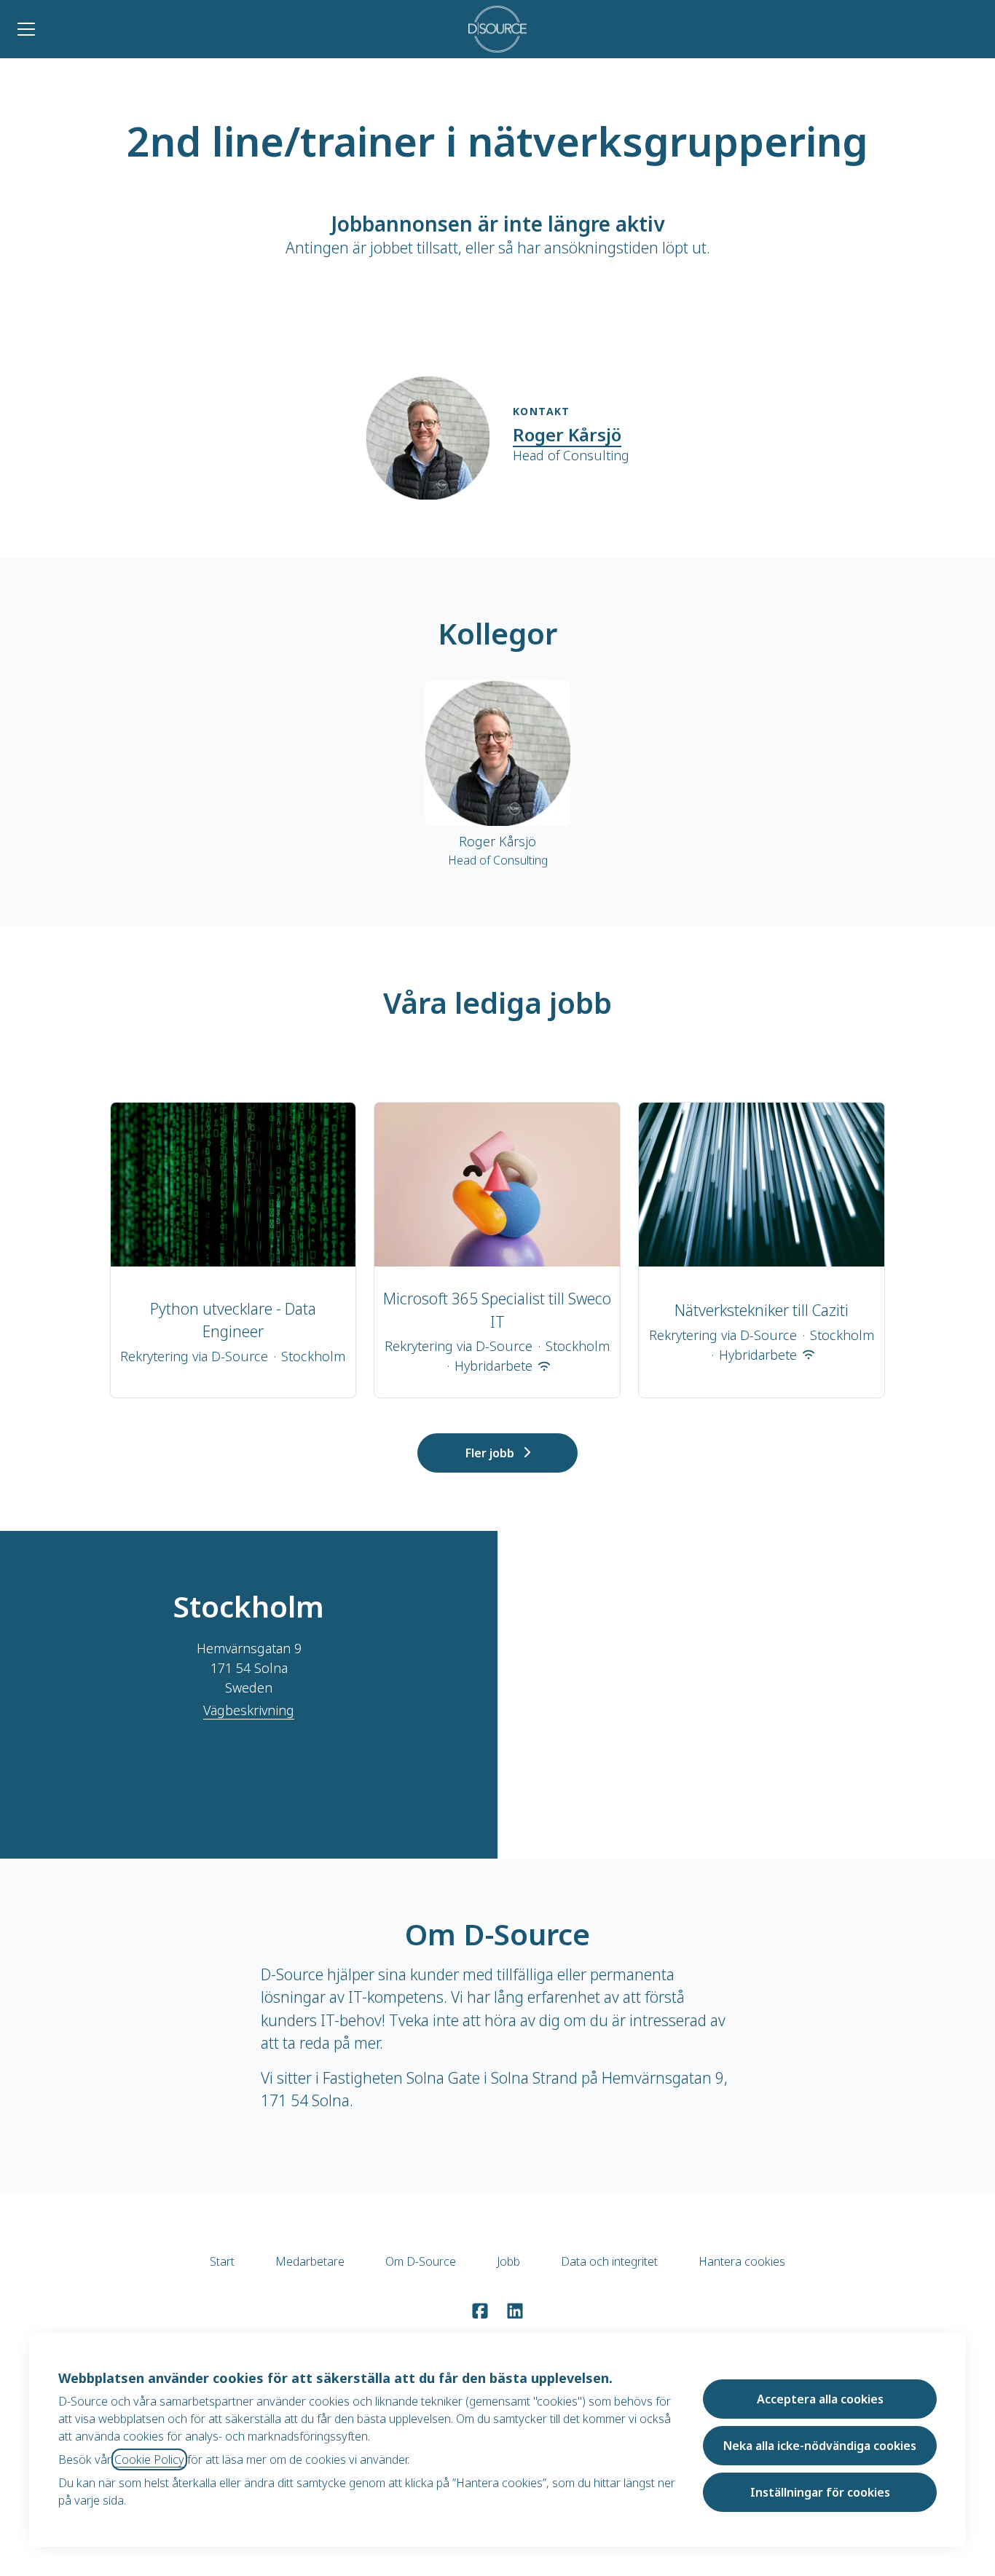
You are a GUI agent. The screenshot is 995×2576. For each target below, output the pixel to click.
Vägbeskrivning (249, 1710)
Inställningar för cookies (820, 2492)
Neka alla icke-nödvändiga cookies (820, 2446)
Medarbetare (310, 2261)
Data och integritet (609, 2261)
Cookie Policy (149, 2459)
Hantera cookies (742, 2261)
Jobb (508, 2261)
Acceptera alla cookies (820, 2399)
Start (222, 2261)
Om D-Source (421, 2261)
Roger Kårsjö (567, 434)
